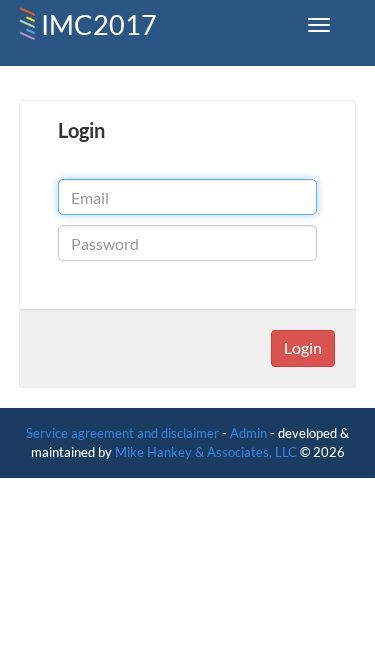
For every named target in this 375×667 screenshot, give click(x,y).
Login (303, 347)
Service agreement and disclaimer (122, 433)
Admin (248, 433)
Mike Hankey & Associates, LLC (206, 452)
